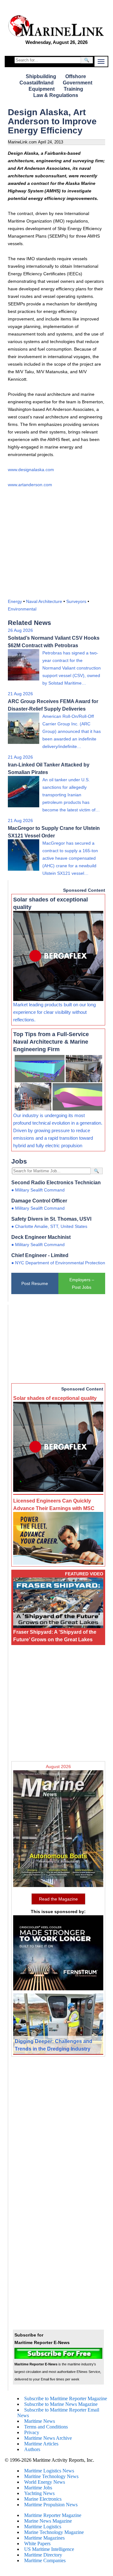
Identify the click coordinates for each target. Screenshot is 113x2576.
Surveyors (76, 601)
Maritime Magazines (44, 2538)
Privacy (32, 2432)
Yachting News (39, 2493)
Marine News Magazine (48, 2521)
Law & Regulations (56, 95)
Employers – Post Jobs (82, 1283)
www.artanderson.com (30, 485)
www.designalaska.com (31, 470)
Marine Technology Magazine (54, 2532)
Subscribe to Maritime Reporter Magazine (66, 2399)
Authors (32, 2449)
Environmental (22, 609)
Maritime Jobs (38, 2488)
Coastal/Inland (37, 83)
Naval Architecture (44, 601)
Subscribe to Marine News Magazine (61, 2404)
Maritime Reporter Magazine (53, 2515)
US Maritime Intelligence (49, 2549)
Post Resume (35, 1283)
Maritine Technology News (51, 2476)
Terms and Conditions (46, 2427)
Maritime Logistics (43, 2527)
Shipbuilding (41, 76)
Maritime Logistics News (49, 2471)
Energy (15, 601)
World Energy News (45, 2482)
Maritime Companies (45, 2560)
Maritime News (40, 2421)
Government (78, 83)
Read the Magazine (58, 1899)
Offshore (76, 76)
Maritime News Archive (48, 2438)
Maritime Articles (41, 2444)
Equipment (42, 89)
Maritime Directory (43, 2555)
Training (73, 89)
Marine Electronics (43, 2499)
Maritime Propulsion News (51, 2505)
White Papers (37, 2544)
